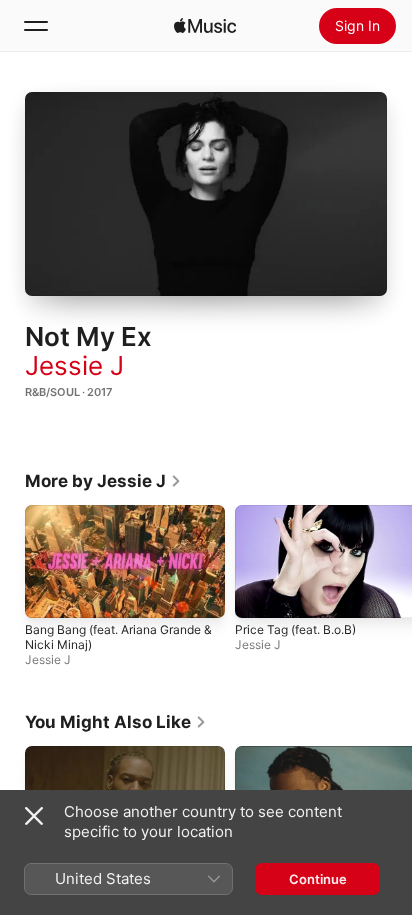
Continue (318, 879)
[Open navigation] (36, 26)
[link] (103, 481)
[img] (205, 26)
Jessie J (74, 365)
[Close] (34, 816)
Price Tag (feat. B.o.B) (295, 629)
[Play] (206, 194)
